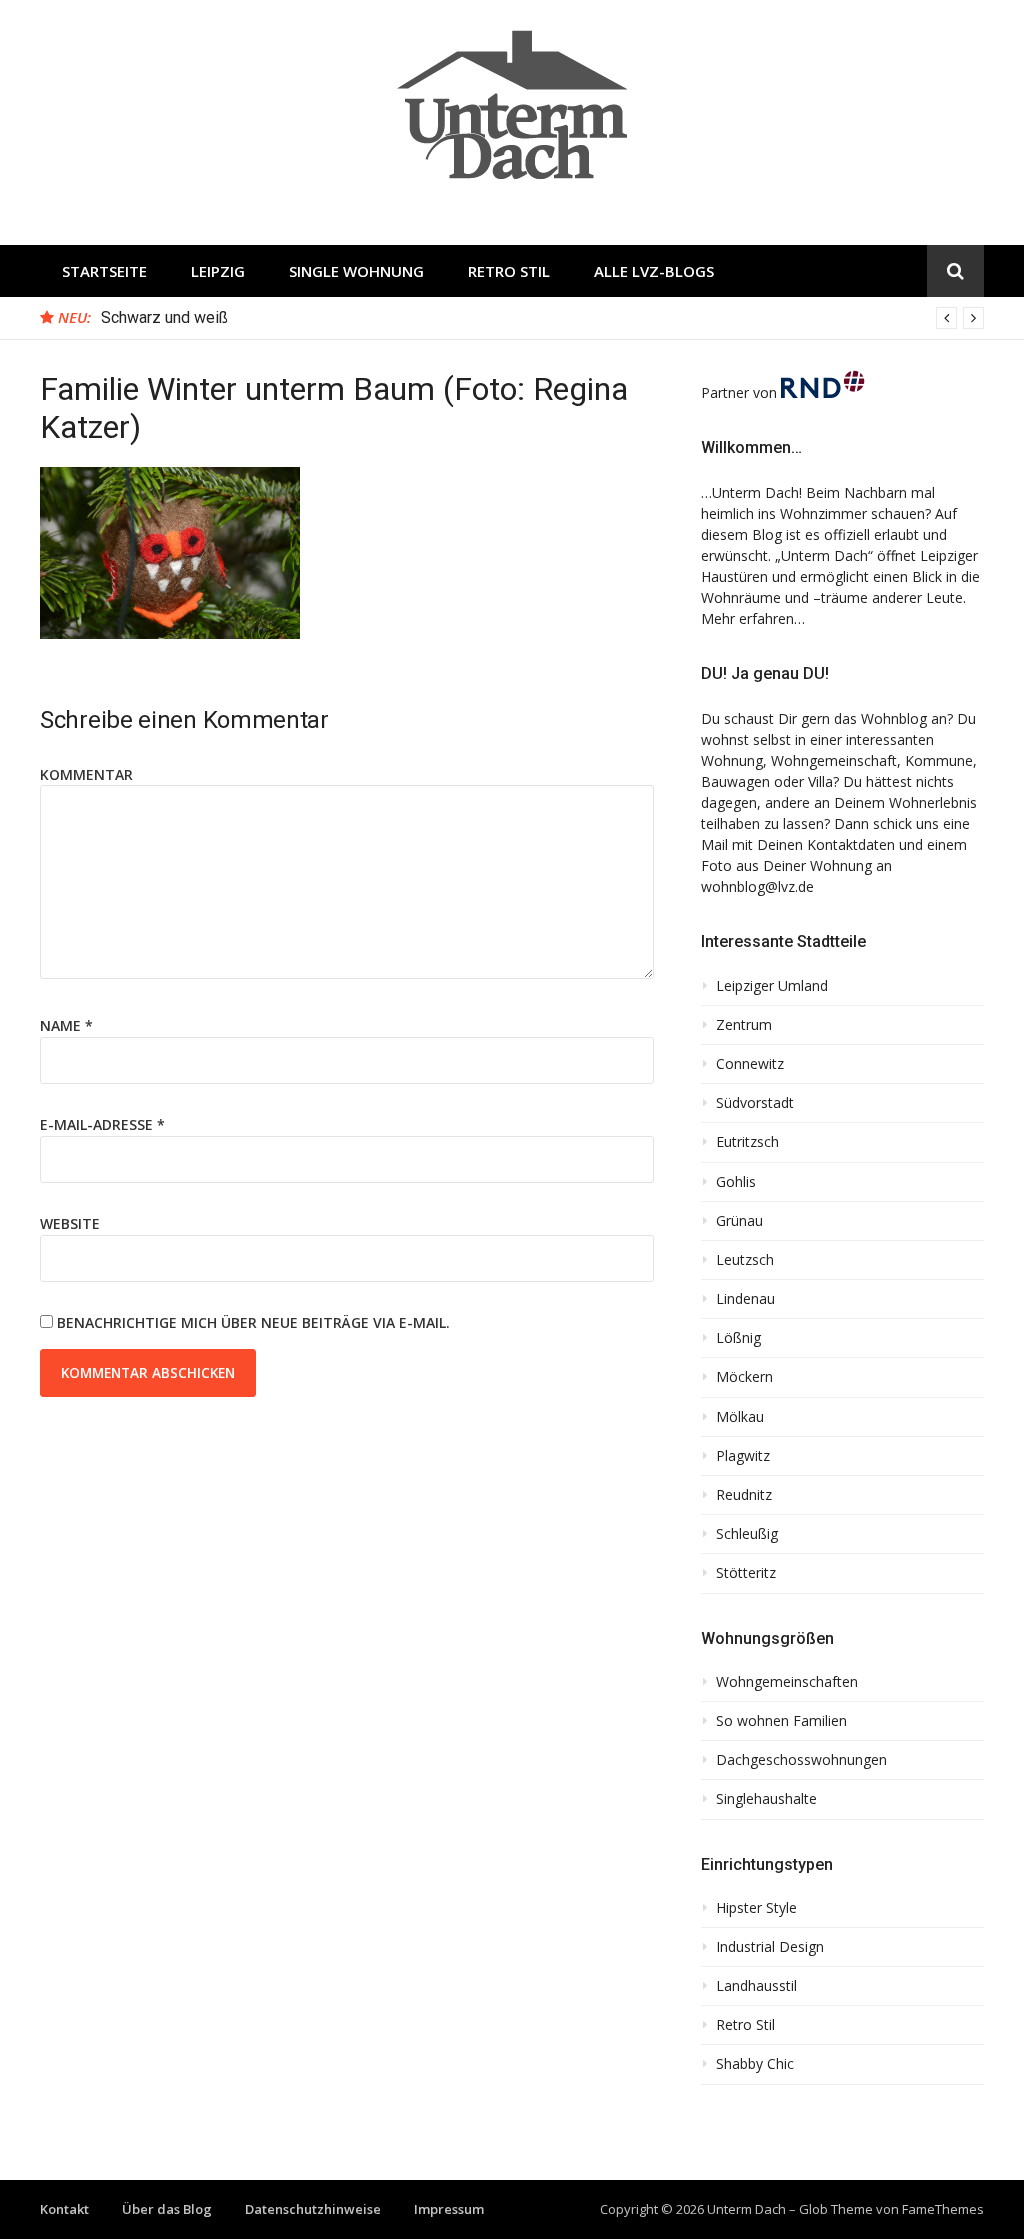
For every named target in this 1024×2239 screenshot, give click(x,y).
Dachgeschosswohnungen (801, 1760)
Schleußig (747, 1534)
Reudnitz (744, 1495)
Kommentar (86, 774)
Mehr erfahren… (753, 618)
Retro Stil (509, 271)
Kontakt (64, 2209)
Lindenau (745, 1299)
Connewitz (750, 1064)
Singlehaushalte (766, 1799)
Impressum (449, 2209)
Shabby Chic (755, 2064)
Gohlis (736, 1182)
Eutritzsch (747, 1142)
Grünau (739, 1221)
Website (70, 1223)
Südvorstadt (755, 1103)
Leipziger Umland (772, 986)
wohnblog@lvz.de (757, 886)
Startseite (104, 271)
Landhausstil (756, 1986)
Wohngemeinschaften (787, 1682)
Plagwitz (743, 1456)
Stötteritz (746, 1573)
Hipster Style (756, 1908)
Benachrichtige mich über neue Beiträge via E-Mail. (253, 1322)
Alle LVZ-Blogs (654, 271)
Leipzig (218, 271)
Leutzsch (745, 1260)
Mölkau (740, 1417)
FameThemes (943, 2209)
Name (66, 1025)
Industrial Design (770, 1947)
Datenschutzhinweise (313, 2209)
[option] (542, 318)
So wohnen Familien (781, 1721)
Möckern (744, 1377)
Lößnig (738, 1338)
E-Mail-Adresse (102, 1124)
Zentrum (744, 1025)
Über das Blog (167, 2209)
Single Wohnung (356, 271)
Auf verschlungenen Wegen (196, 317)
